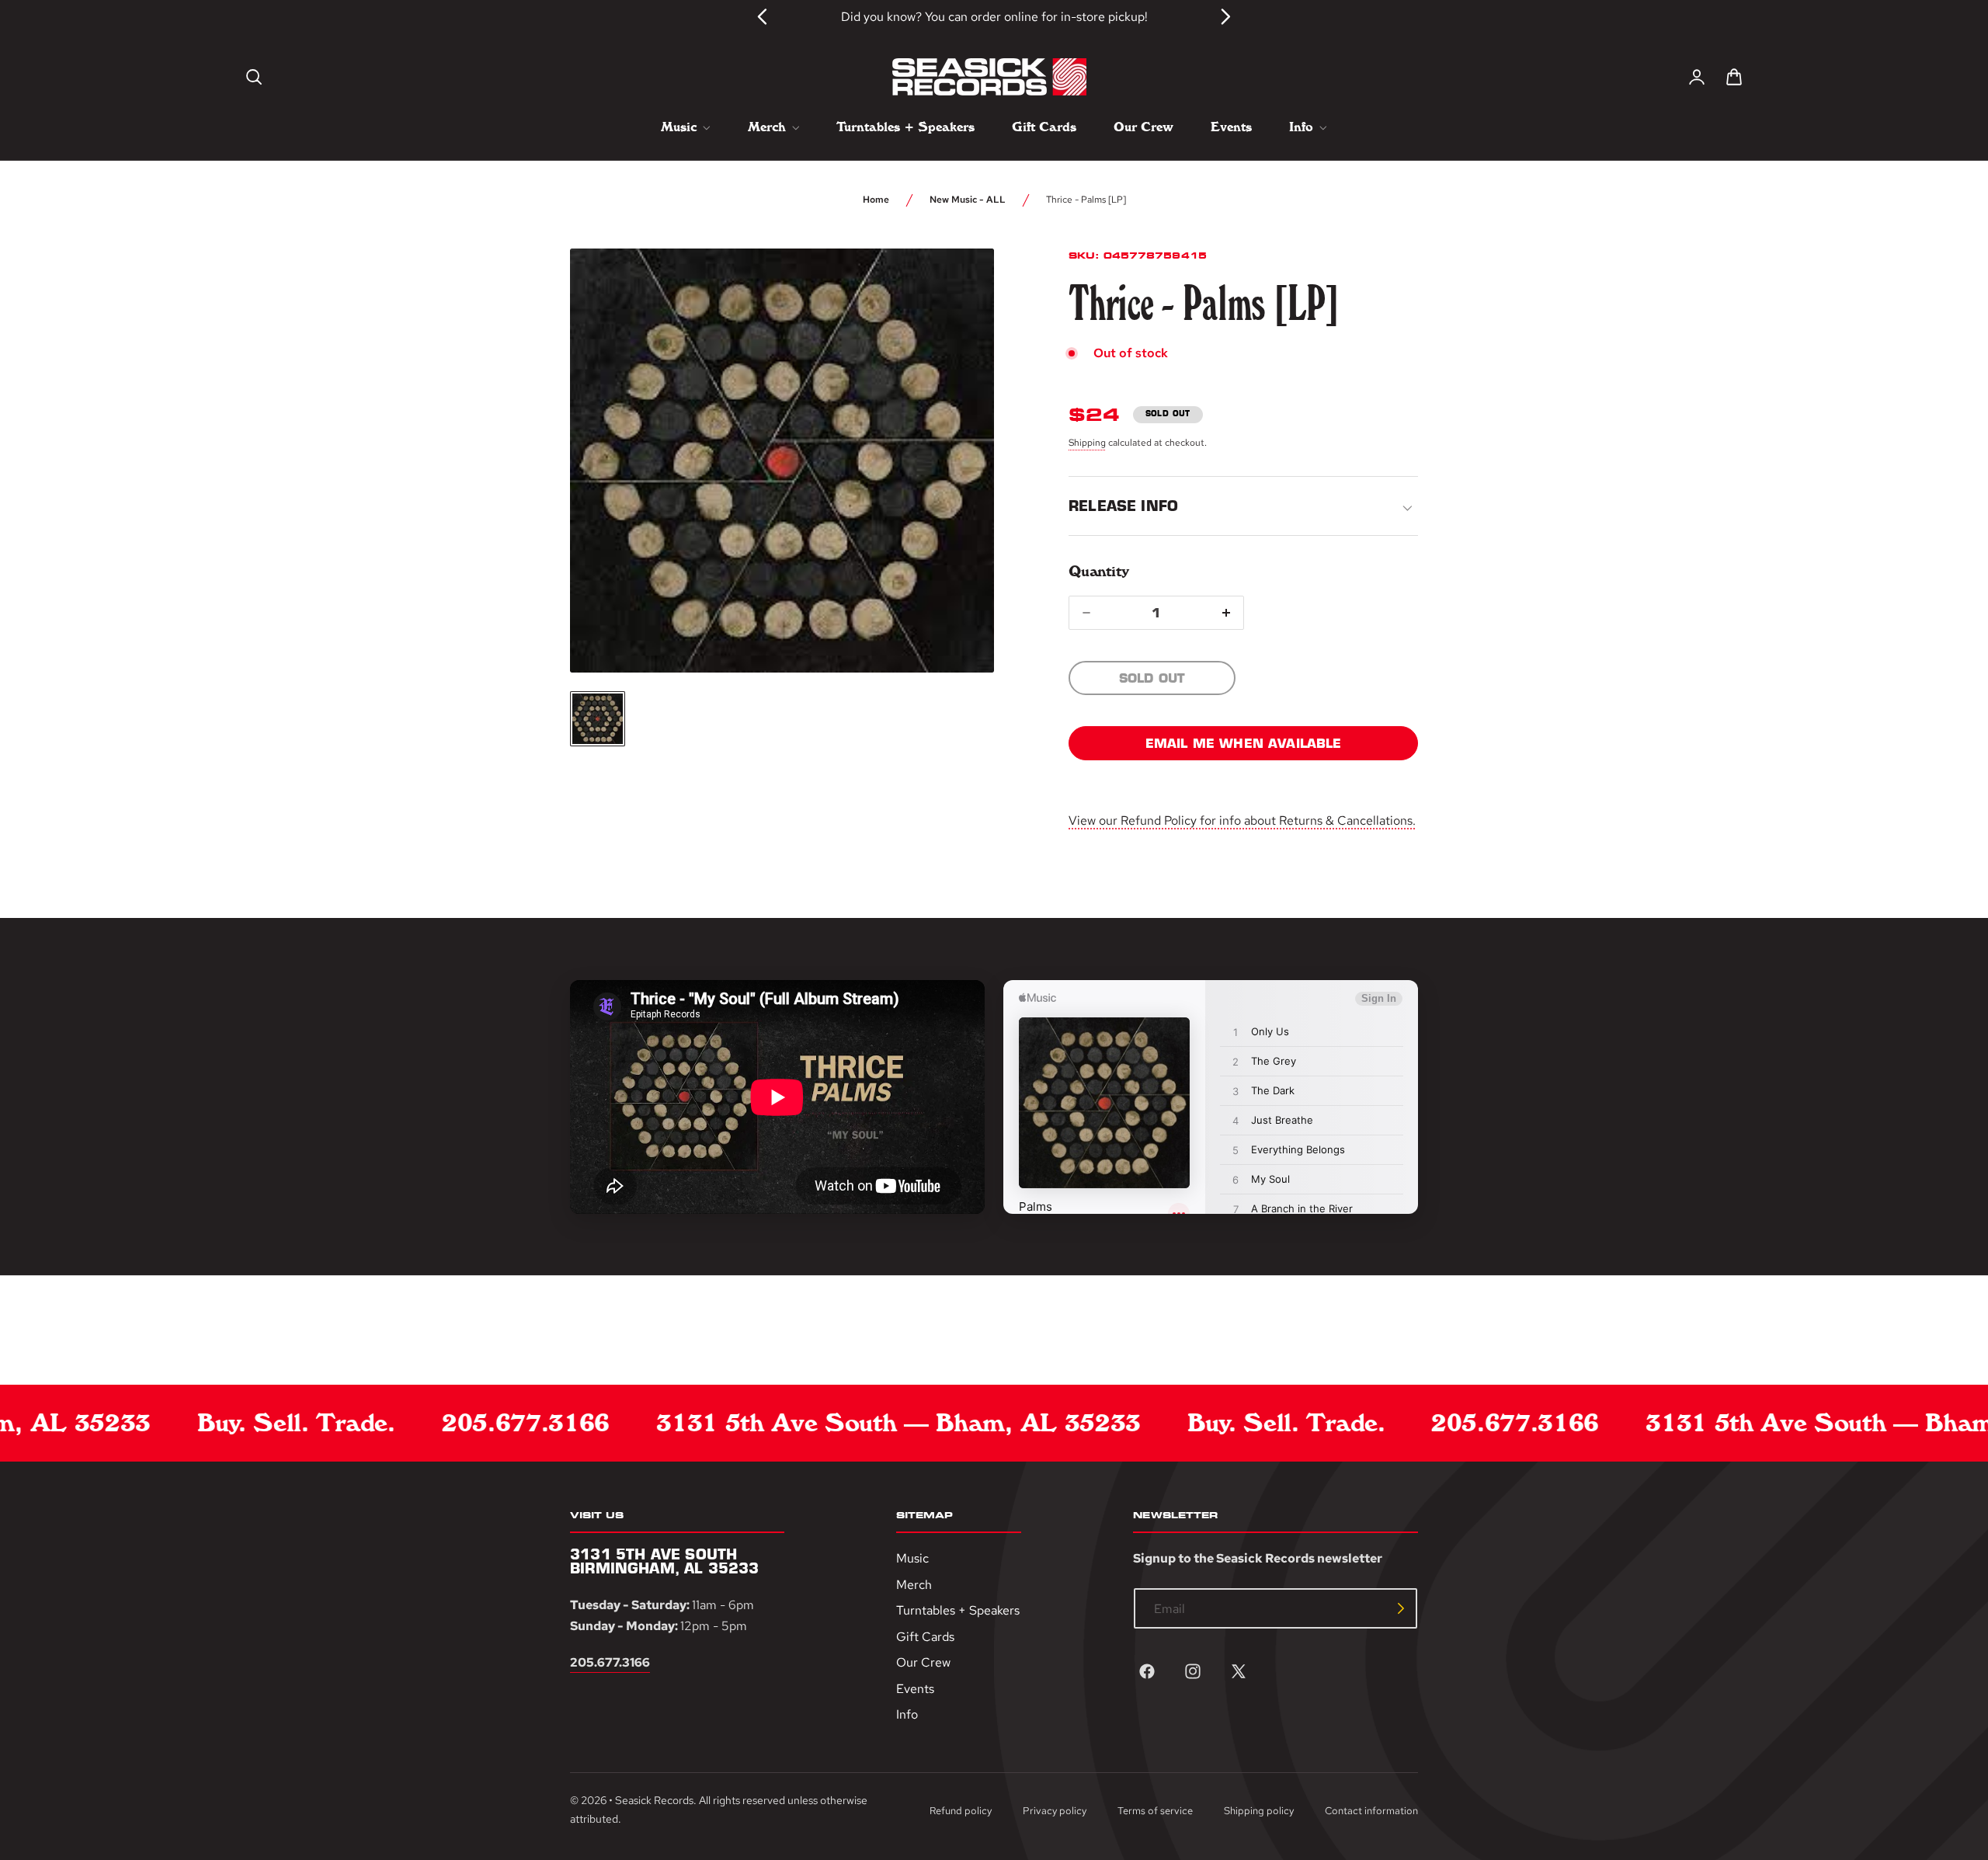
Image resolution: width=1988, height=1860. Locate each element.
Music (912, 1558)
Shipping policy (1259, 1811)
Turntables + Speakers (958, 1610)
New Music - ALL (968, 200)
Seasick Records (654, 1800)
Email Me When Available (1244, 743)
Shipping (1087, 443)
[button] (254, 77)
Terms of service (1155, 1811)
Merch (914, 1585)
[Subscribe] (1401, 1608)
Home (876, 200)
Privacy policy (1055, 1811)
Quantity (1098, 571)
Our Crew (923, 1662)
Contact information (1371, 1811)
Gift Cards (925, 1637)
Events (915, 1689)
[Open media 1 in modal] (954, 289)
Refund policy (961, 1811)
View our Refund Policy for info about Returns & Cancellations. (1242, 820)
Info (907, 1715)
